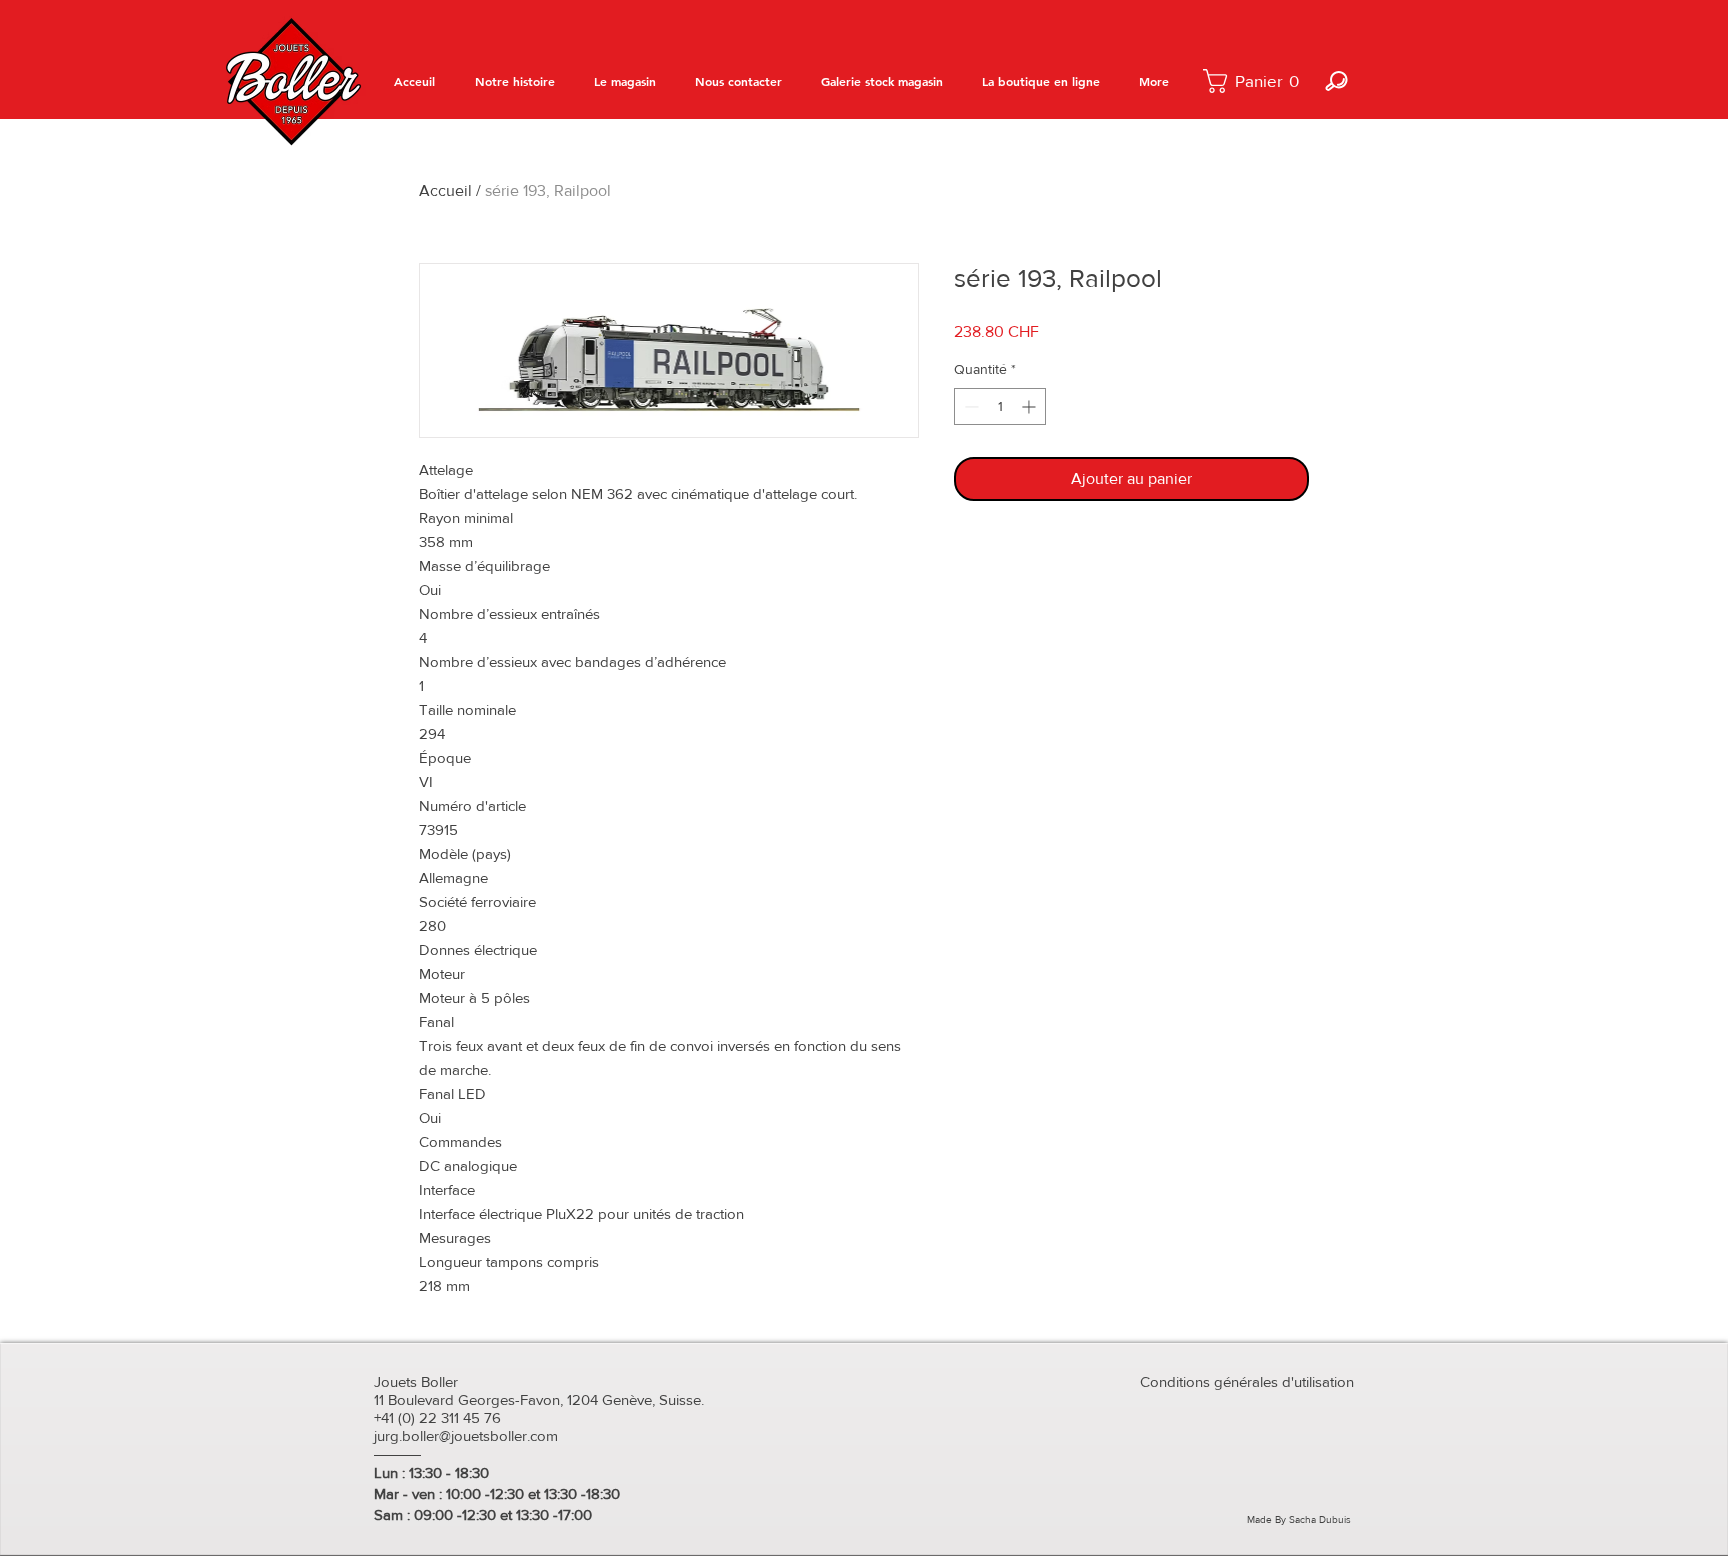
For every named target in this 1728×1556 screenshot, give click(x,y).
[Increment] (1030, 406)
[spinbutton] (1000, 406)
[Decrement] (969, 406)
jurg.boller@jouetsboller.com (466, 1435)
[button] (1256, 81)
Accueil (445, 190)
